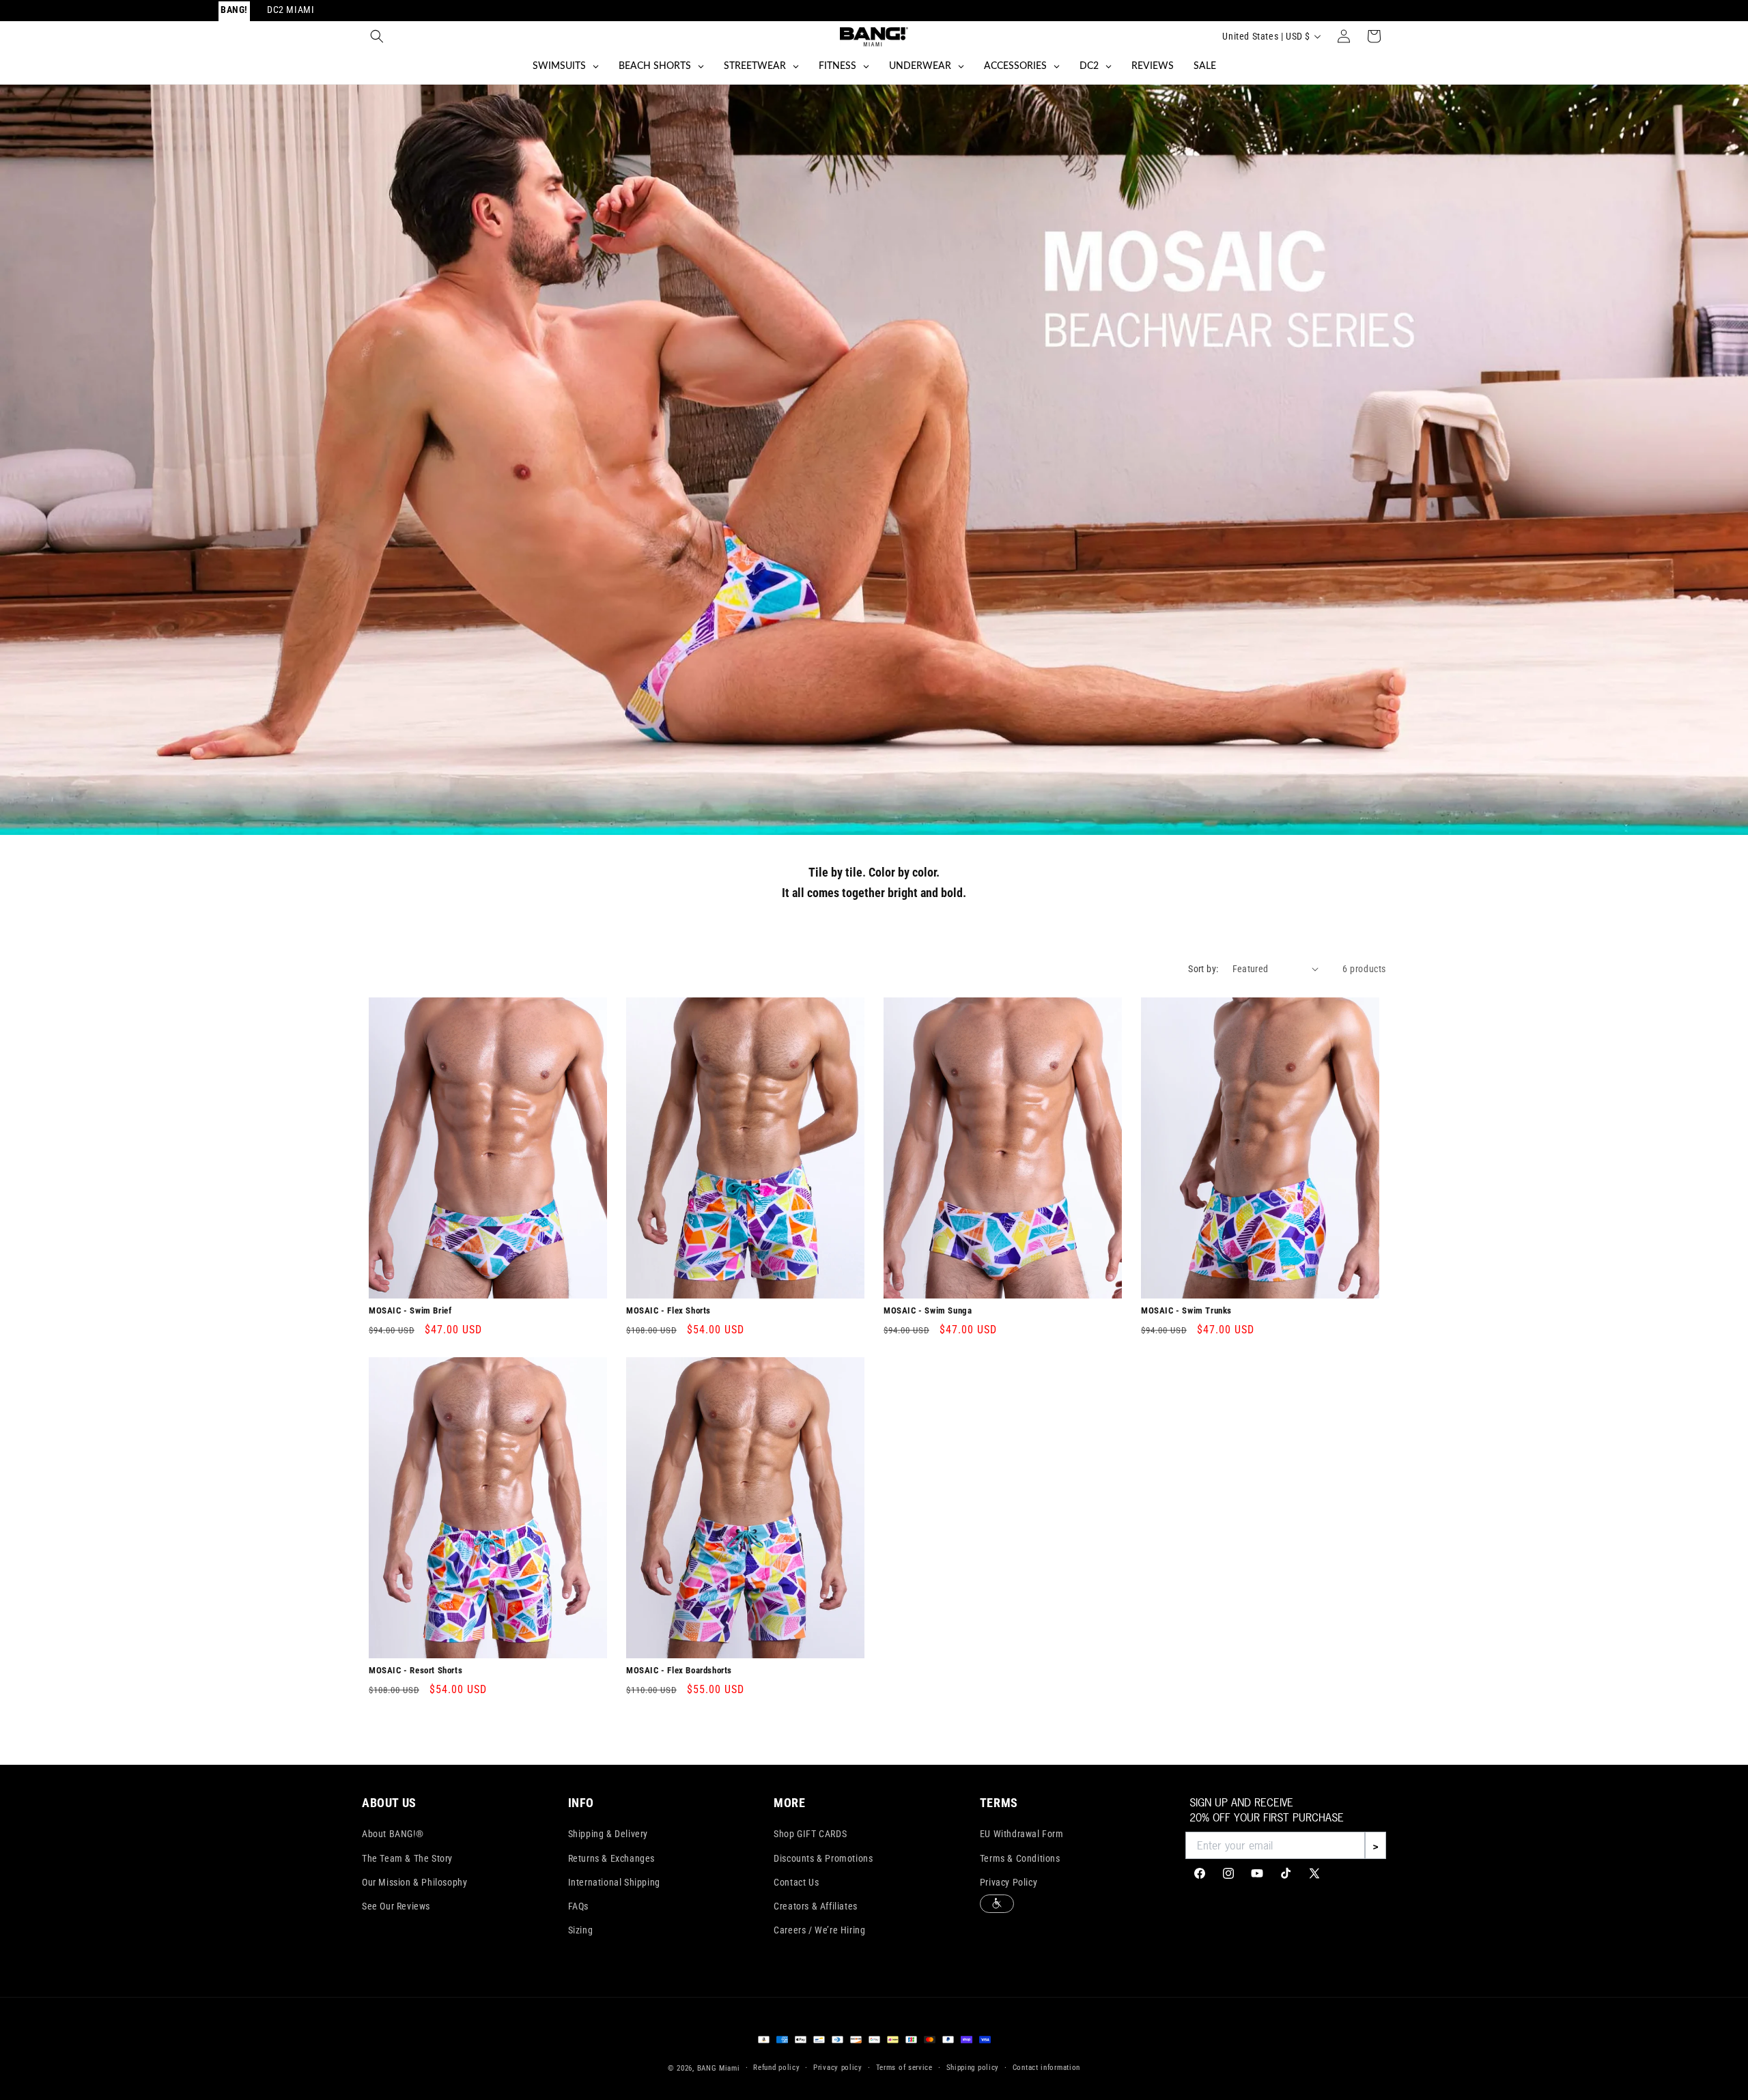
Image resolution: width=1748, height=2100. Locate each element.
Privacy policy (838, 2068)
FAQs (578, 1906)
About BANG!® (393, 1834)
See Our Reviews (396, 1906)
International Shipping (614, 1882)
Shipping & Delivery (608, 1834)
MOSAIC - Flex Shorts (668, 1310)
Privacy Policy (1009, 1882)
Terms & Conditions (1020, 1858)
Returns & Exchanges (611, 1858)
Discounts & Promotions (823, 1858)
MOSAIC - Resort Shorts (415, 1670)
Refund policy (776, 2068)
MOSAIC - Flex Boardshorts (679, 1670)
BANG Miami (719, 2068)
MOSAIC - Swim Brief (410, 1310)
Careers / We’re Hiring (819, 1930)
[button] (377, 36)
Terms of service (904, 2068)
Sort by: (1203, 969)
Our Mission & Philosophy (414, 1882)
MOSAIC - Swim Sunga (928, 1310)
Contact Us (796, 1882)
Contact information (1046, 2068)
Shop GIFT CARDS (810, 1834)
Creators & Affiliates (816, 1906)
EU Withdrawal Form (1022, 1834)
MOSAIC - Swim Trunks (1186, 1310)
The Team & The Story (407, 1858)
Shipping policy (973, 2068)
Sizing (581, 1930)
